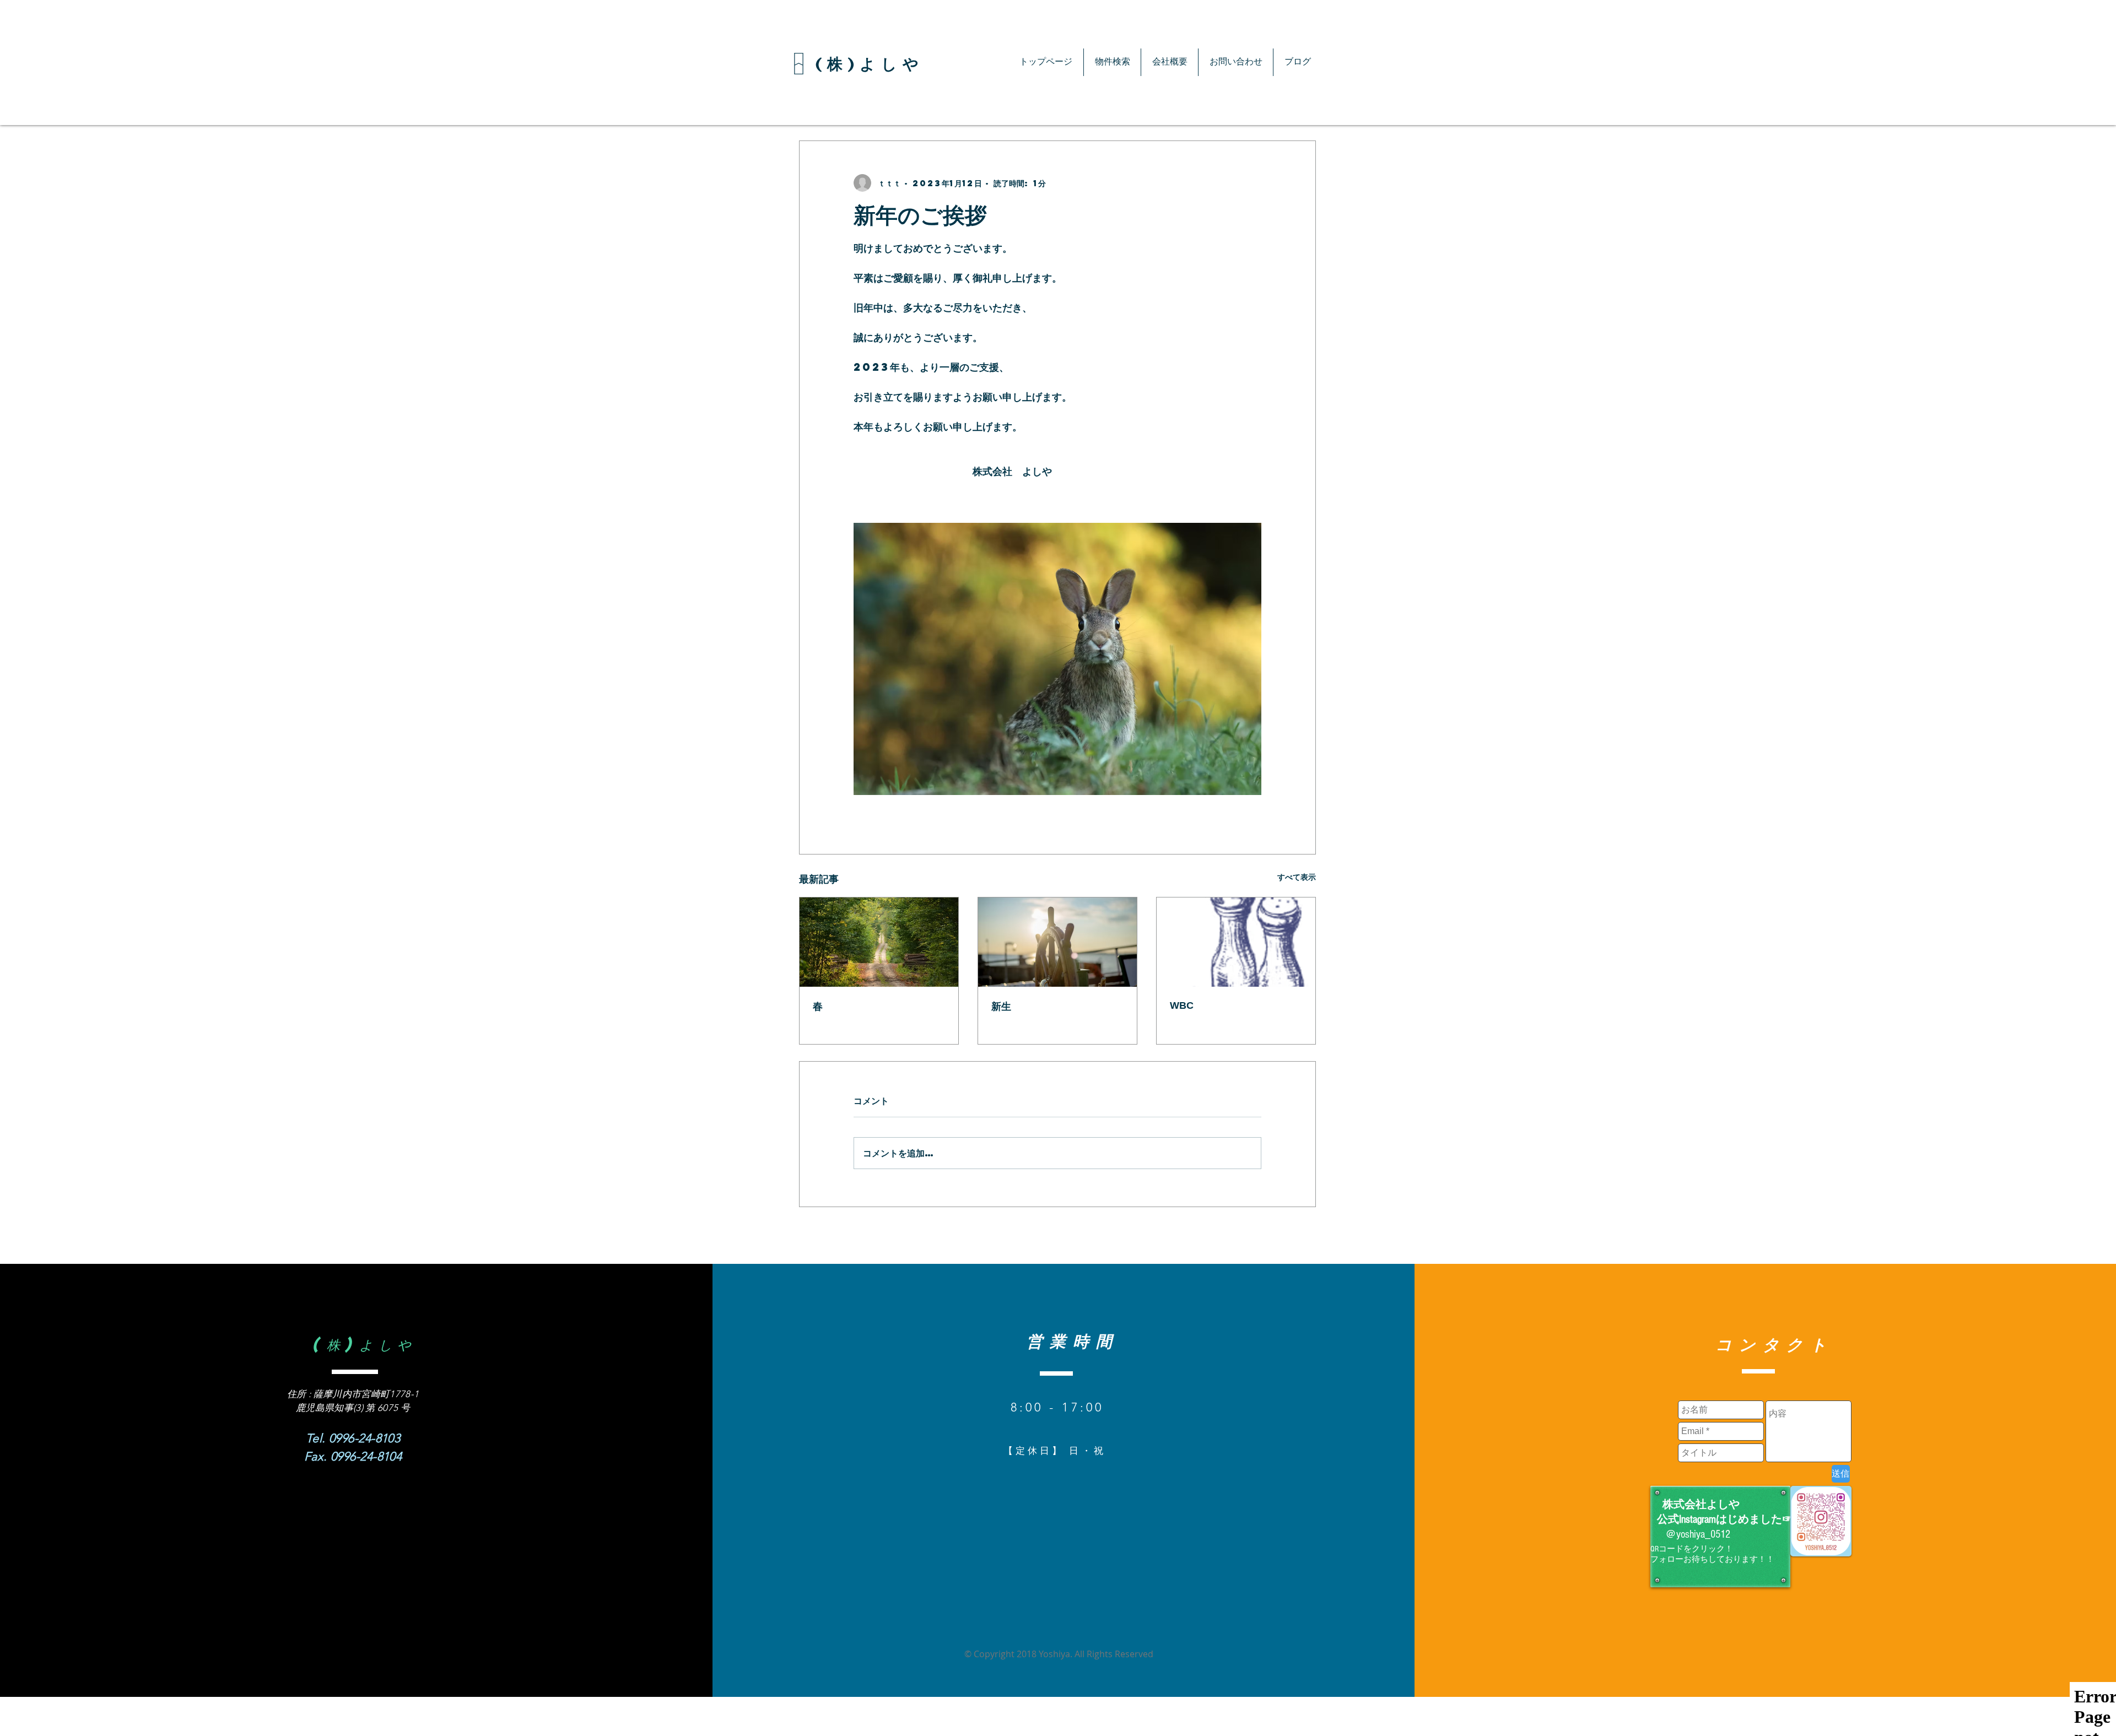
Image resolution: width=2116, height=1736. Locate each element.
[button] (1112, 62)
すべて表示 (1297, 877)
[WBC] (1236, 942)
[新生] (1057, 942)
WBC (1182, 1005)
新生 (1001, 1007)
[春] (879, 942)
